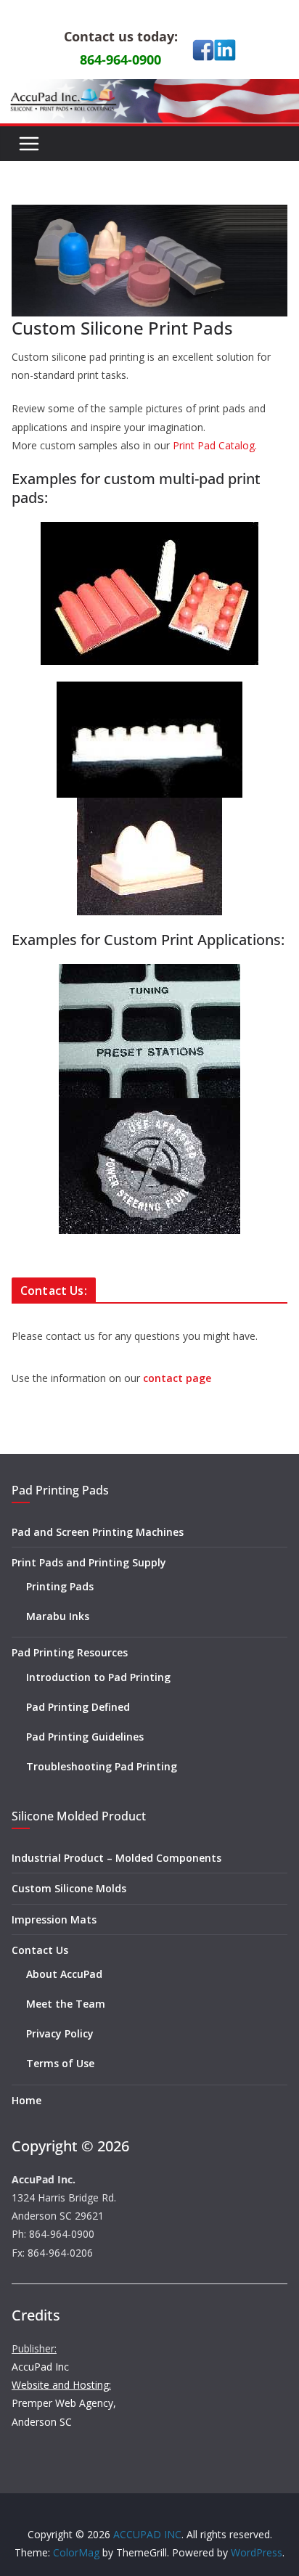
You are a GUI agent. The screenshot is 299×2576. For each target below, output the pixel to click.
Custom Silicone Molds (69, 1888)
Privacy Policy (60, 2033)
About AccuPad (64, 1974)
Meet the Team (66, 2004)
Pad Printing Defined (78, 1707)
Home (26, 2100)
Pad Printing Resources (70, 1652)
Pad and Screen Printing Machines (98, 1532)
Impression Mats (54, 1919)
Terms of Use (60, 2063)
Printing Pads (60, 1586)
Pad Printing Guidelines (85, 1737)
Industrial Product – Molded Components (116, 1858)
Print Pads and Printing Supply (89, 1562)
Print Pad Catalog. (215, 445)
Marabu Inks (58, 1616)
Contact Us (40, 1950)
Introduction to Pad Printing (98, 1677)
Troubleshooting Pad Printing (102, 1766)
